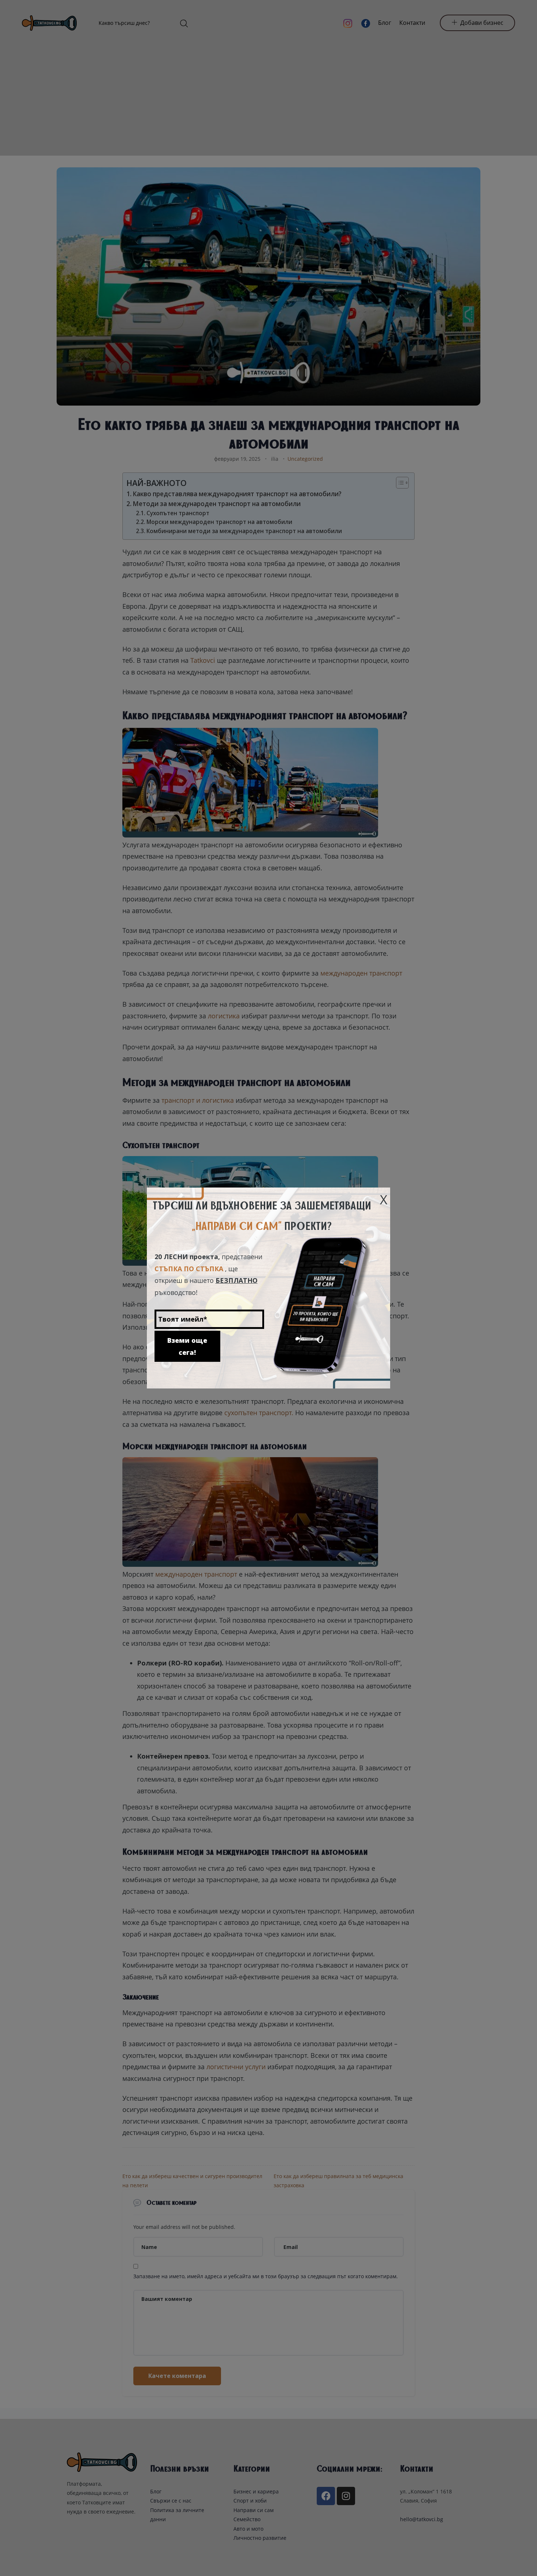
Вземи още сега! (187, 1346)
